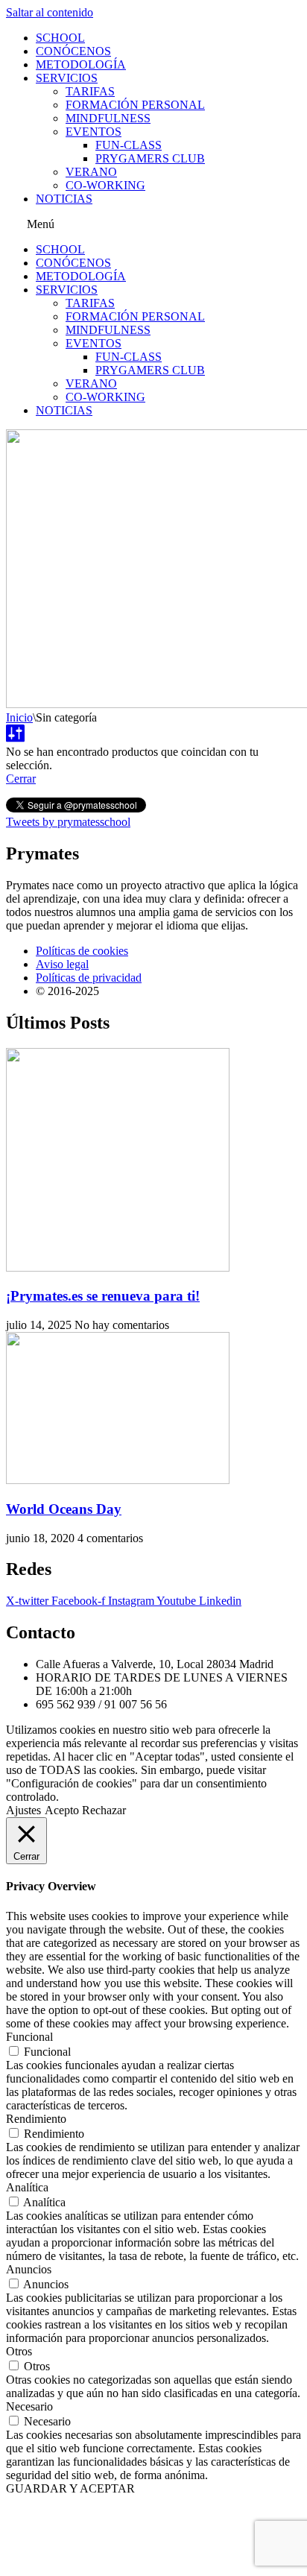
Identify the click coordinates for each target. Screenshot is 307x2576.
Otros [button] (19, 2351)
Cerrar (21, 779)
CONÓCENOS (73, 51)
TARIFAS (90, 91)
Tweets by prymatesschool (68, 822)
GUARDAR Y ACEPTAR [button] (70, 2488)
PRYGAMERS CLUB (150, 158)
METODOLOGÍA (81, 64)
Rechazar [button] (104, 1810)
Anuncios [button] (29, 2269)
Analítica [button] (27, 2187)
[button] (153, 224)
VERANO (91, 172)
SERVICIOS (67, 78)
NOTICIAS (64, 199)
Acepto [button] (62, 1810)
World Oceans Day (64, 1509)
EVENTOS (94, 132)
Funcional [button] (29, 2037)
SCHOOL (60, 38)
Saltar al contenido (50, 12)
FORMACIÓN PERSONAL (135, 105)
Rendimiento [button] (36, 2119)
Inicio (19, 717)
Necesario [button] (29, 2406)
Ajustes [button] (23, 1810)
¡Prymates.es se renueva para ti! (103, 1296)
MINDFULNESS (108, 118)
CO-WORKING (105, 185)
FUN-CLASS (129, 145)
